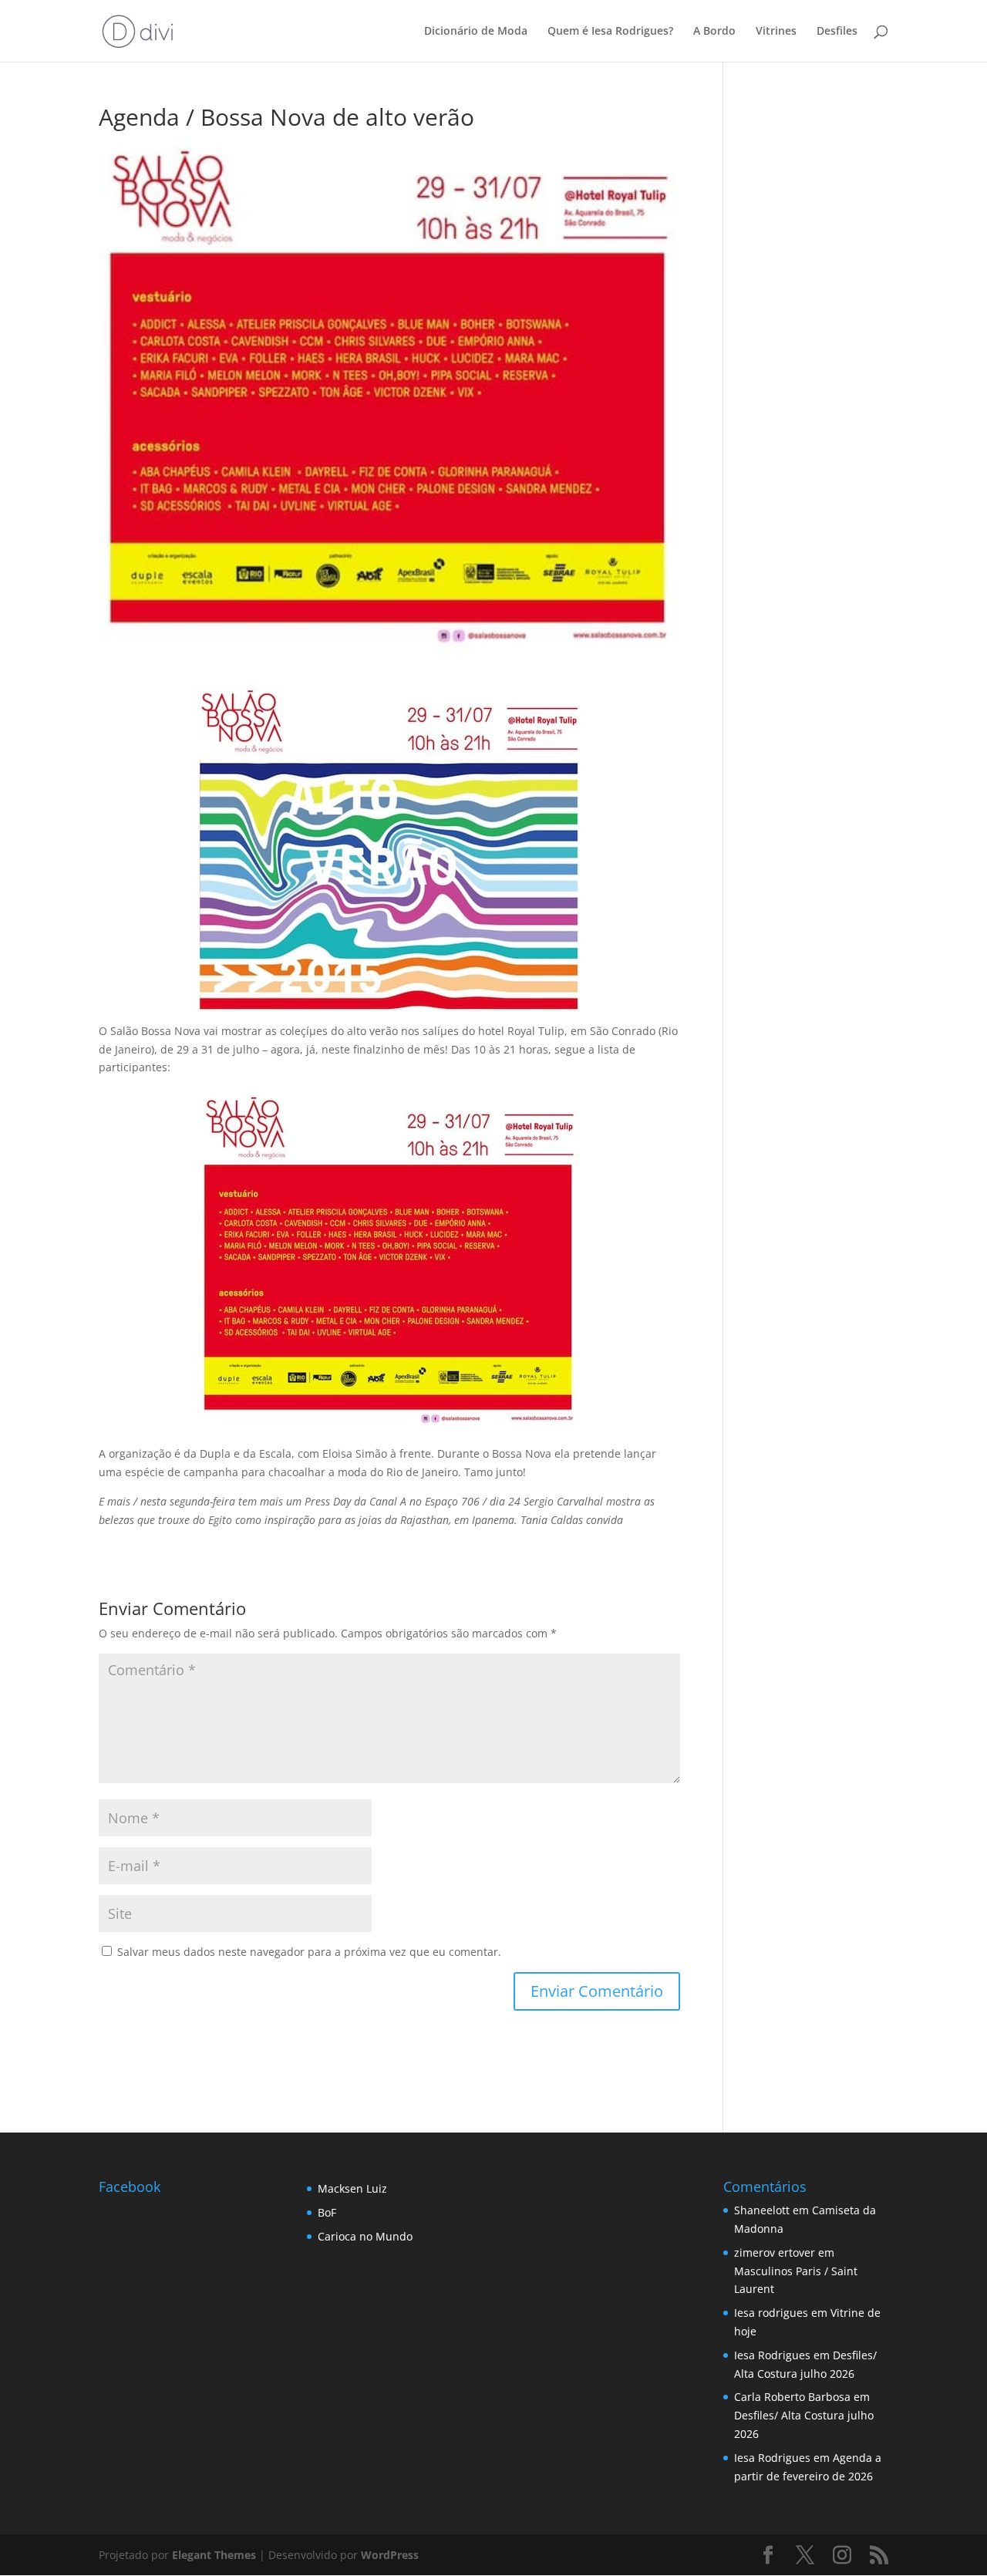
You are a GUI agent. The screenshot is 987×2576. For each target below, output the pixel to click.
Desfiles (837, 32)
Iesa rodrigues (771, 2313)
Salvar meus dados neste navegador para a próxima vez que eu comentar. (309, 1952)
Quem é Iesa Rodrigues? (610, 32)
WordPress (390, 2555)
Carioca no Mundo (365, 2236)
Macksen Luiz (352, 2188)
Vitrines (776, 32)
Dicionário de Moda (476, 32)
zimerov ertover (775, 2252)
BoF (327, 2212)
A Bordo (714, 32)
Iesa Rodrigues (772, 2355)
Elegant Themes (214, 2555)
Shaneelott (762, 2210)
